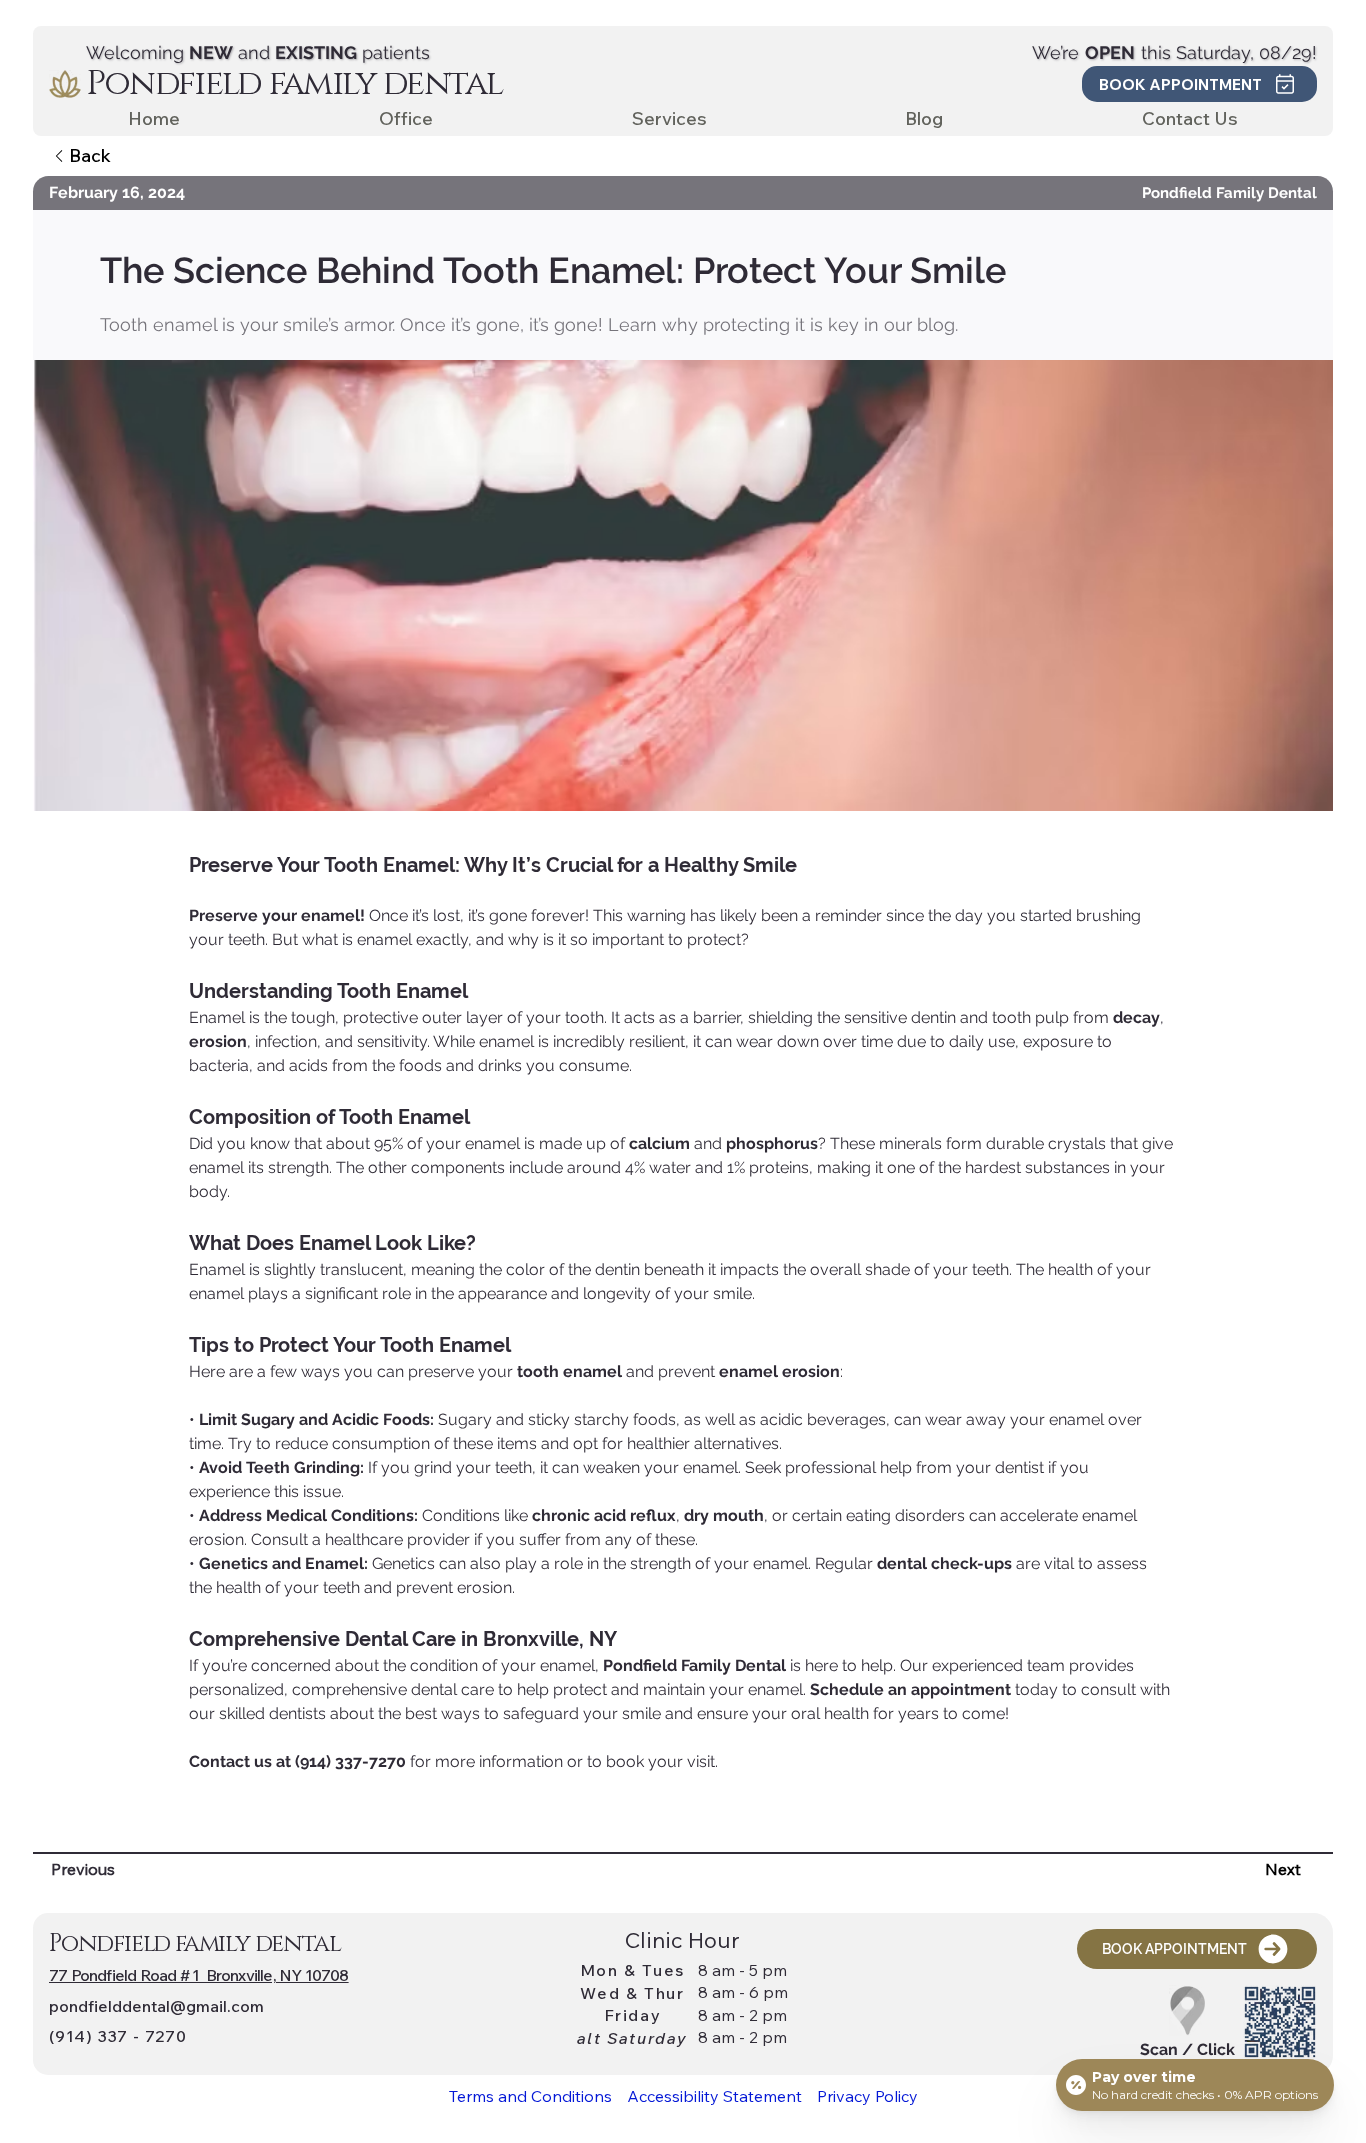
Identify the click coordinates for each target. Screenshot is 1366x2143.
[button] (1199, 83)
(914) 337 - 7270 (118, 2036)
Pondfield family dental (294, 84)
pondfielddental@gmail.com (156, 2006)
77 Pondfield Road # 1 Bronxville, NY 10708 (199, 1975)
